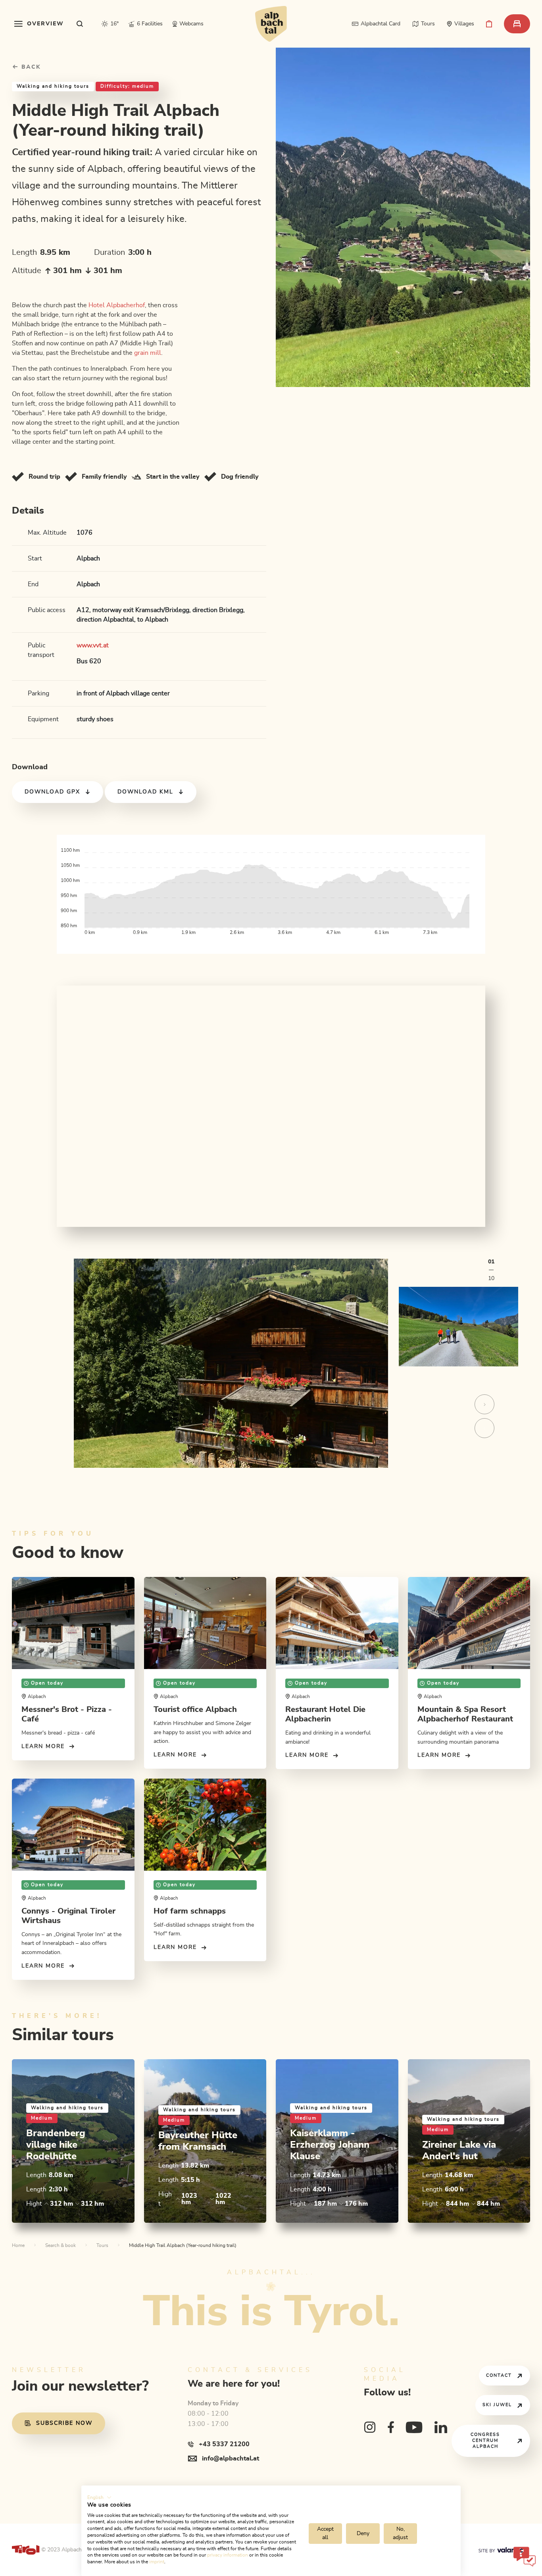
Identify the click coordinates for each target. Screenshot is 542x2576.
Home (18, 2245)
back (30, 67)
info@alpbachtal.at (231, 2459)
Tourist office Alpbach (195, 1710)
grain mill (148, 353)
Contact (499, 2375)
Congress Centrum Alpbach (485, 2440)
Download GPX (52, 792)
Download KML (145, 792)
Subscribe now (64, 2423)
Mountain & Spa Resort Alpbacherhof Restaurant (465, 1714)
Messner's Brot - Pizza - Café (67, 1714)
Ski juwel (497, 2405)
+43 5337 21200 (224, 2444)
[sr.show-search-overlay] (80, 24)
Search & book (61, 2245)
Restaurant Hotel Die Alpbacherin (325, 1714)
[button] (99, 2497)
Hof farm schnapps (190, 1911)
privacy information (228, 2555)
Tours (102, 2245)
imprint (157, 2562)
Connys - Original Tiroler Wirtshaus (68, 1916)
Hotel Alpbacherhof (117, 305)
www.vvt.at (93, 645)
